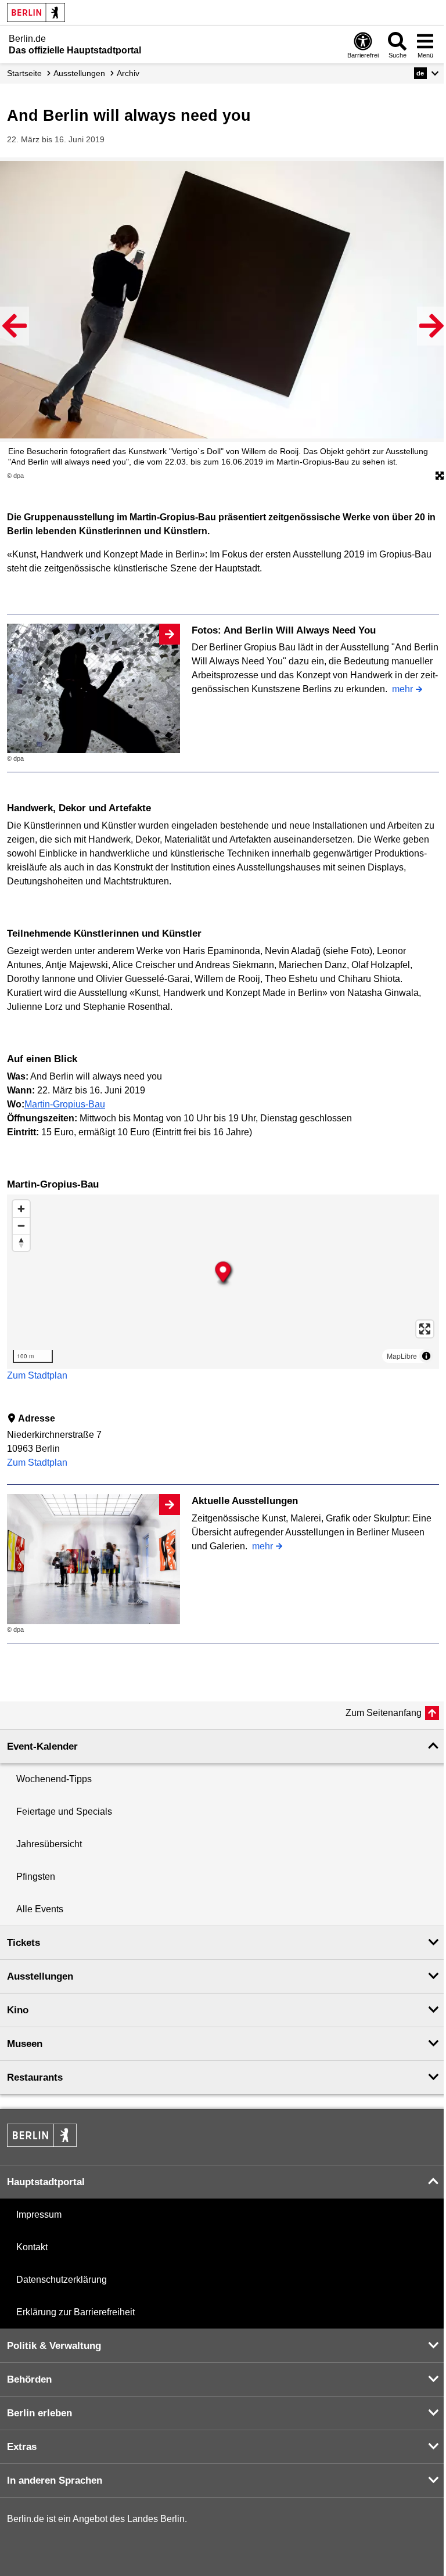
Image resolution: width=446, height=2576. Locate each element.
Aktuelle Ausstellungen (245, 1501)
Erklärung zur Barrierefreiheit (75, 2312)
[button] (427, 73)
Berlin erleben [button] (39, 2413)
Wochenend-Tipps (54, 1779)
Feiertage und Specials (64, 1812)
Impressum (39, 2215)
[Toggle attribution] (426, 1356)
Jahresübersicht (49, 1844)
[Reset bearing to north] (21, 1242)
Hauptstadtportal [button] (46, 2182)
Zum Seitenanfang (384, 1713)
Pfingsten (36, 1877)
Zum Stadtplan (37, 1375)
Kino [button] (18, 2010)
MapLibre (402, 1356)
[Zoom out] (21, 1226)
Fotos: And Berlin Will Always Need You (284, 630)
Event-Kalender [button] (42, 1746)
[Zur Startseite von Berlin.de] (42, 2144)
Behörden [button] (29, 2379)
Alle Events (40, 1909)
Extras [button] (22, 2447)
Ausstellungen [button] (40, 1976)
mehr (402, 689)
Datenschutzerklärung (62, 2280)
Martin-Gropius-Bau (65, 1104)
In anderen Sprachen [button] (55, 2480)
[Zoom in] (21, 1209)
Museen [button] (25, 2044)
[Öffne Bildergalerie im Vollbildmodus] (440, 476)
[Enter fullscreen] (425, 1329)
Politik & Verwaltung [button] (54, 2346)
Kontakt (32, 2247)
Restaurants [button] (35, 2077)
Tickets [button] (24, 1943)
